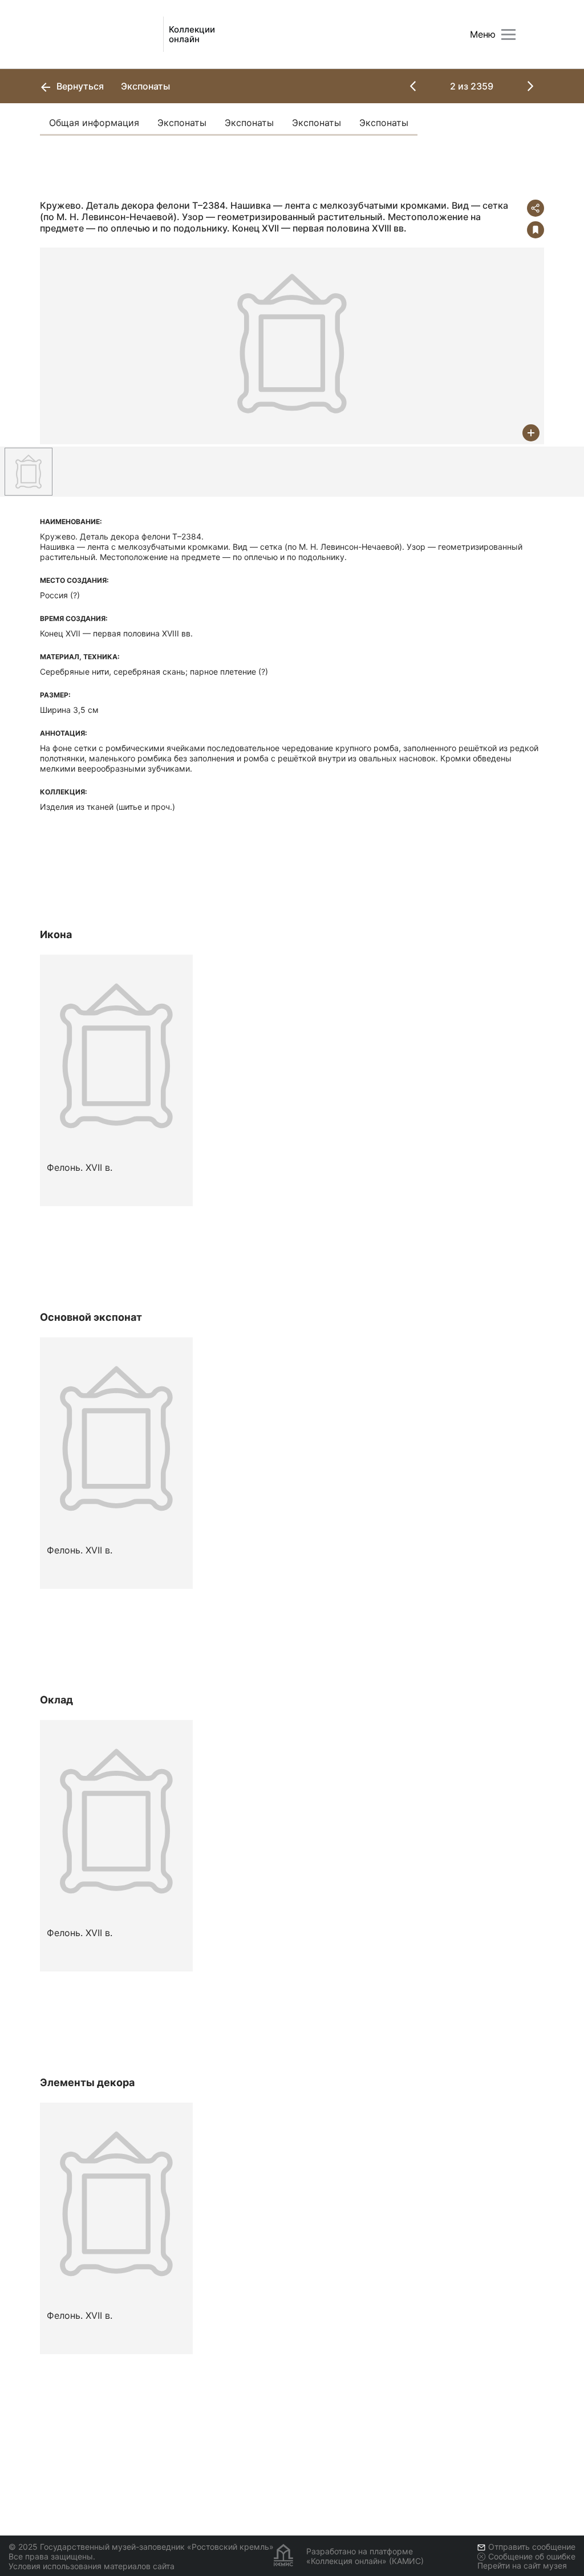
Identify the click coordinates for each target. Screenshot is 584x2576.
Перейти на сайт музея (522, 2565)
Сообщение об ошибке (532, 2556)
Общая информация (94, 123)
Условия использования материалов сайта (92, 2566)
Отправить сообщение (532, 2547)
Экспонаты (182, 123)
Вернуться (79, 86)
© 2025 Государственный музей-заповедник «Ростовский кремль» (141, 2547)
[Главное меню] (508, 35)
